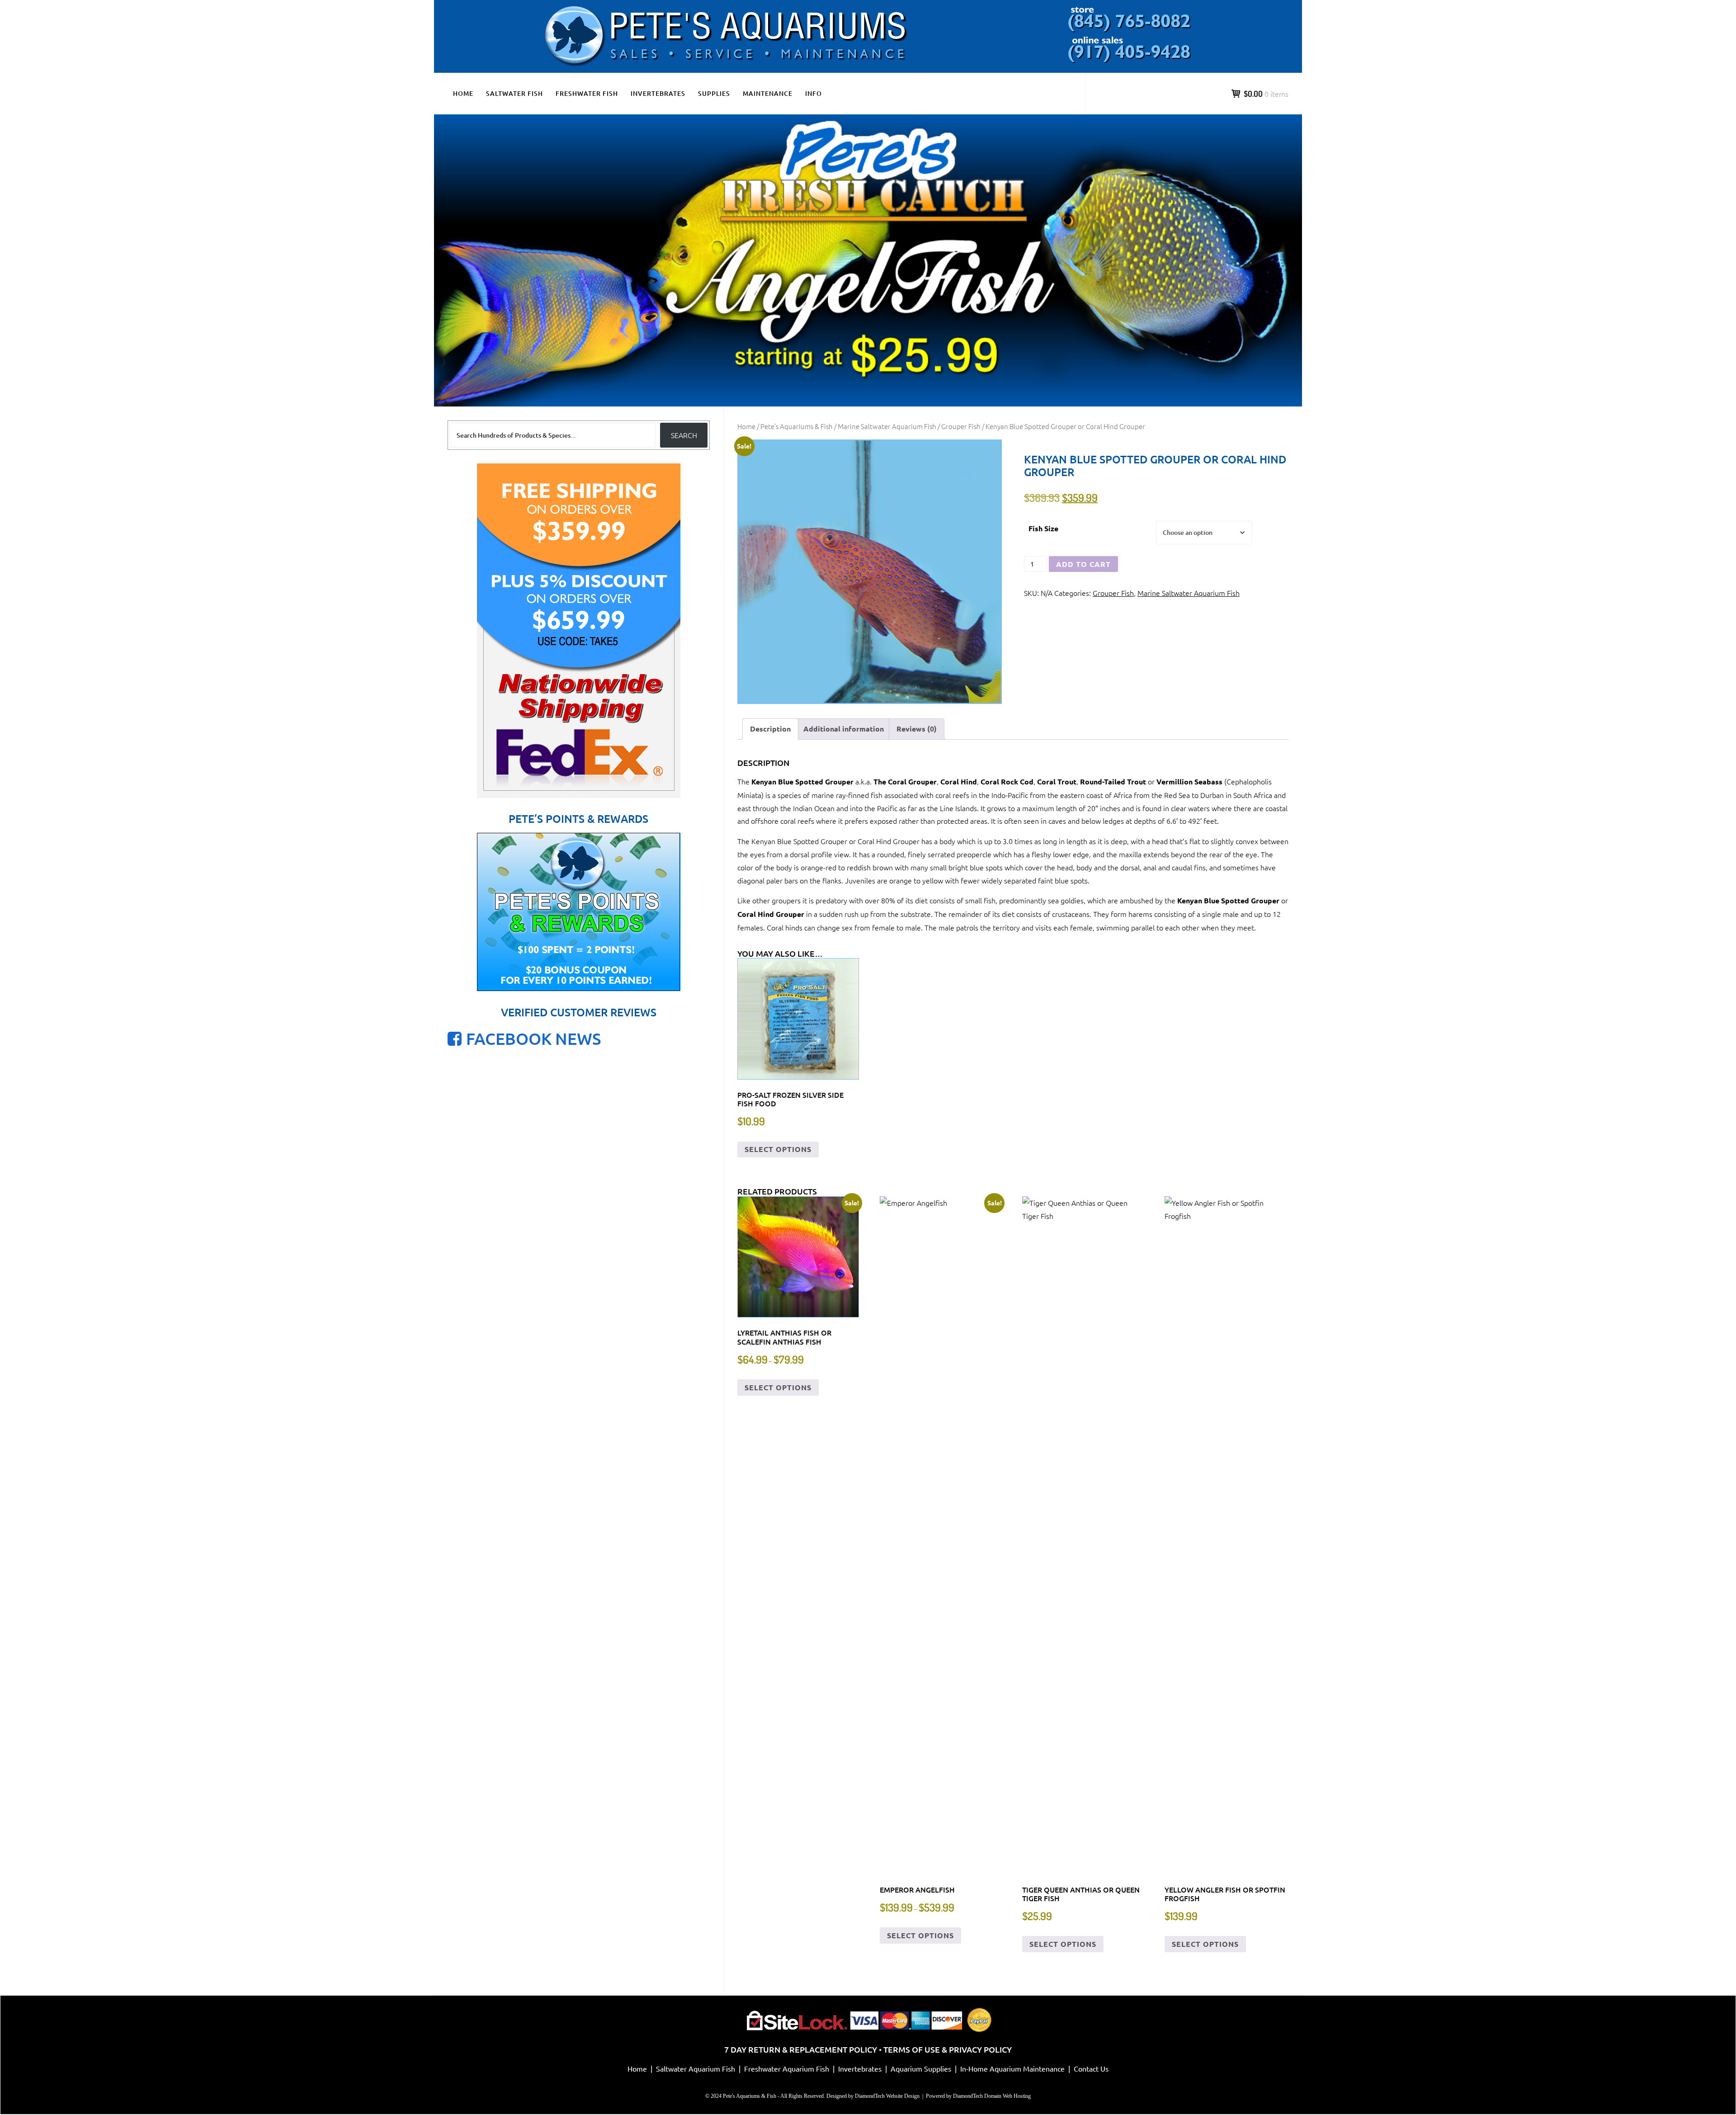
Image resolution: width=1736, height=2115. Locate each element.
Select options (778, 1149)
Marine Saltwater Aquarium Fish (887, 426)
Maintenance (768, 93)
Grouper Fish (961, 426)
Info (814, 93)
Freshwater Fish (587, 93)
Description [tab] (770, 729)
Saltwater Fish (514, 93)
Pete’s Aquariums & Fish (797, 426)
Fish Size (1043, 528)
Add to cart (1083, 564)
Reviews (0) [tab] (917, 729)
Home (463, 93)
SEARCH (684, 435)
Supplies (714, 93)
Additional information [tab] (844, 729)
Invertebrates (658, 93)
